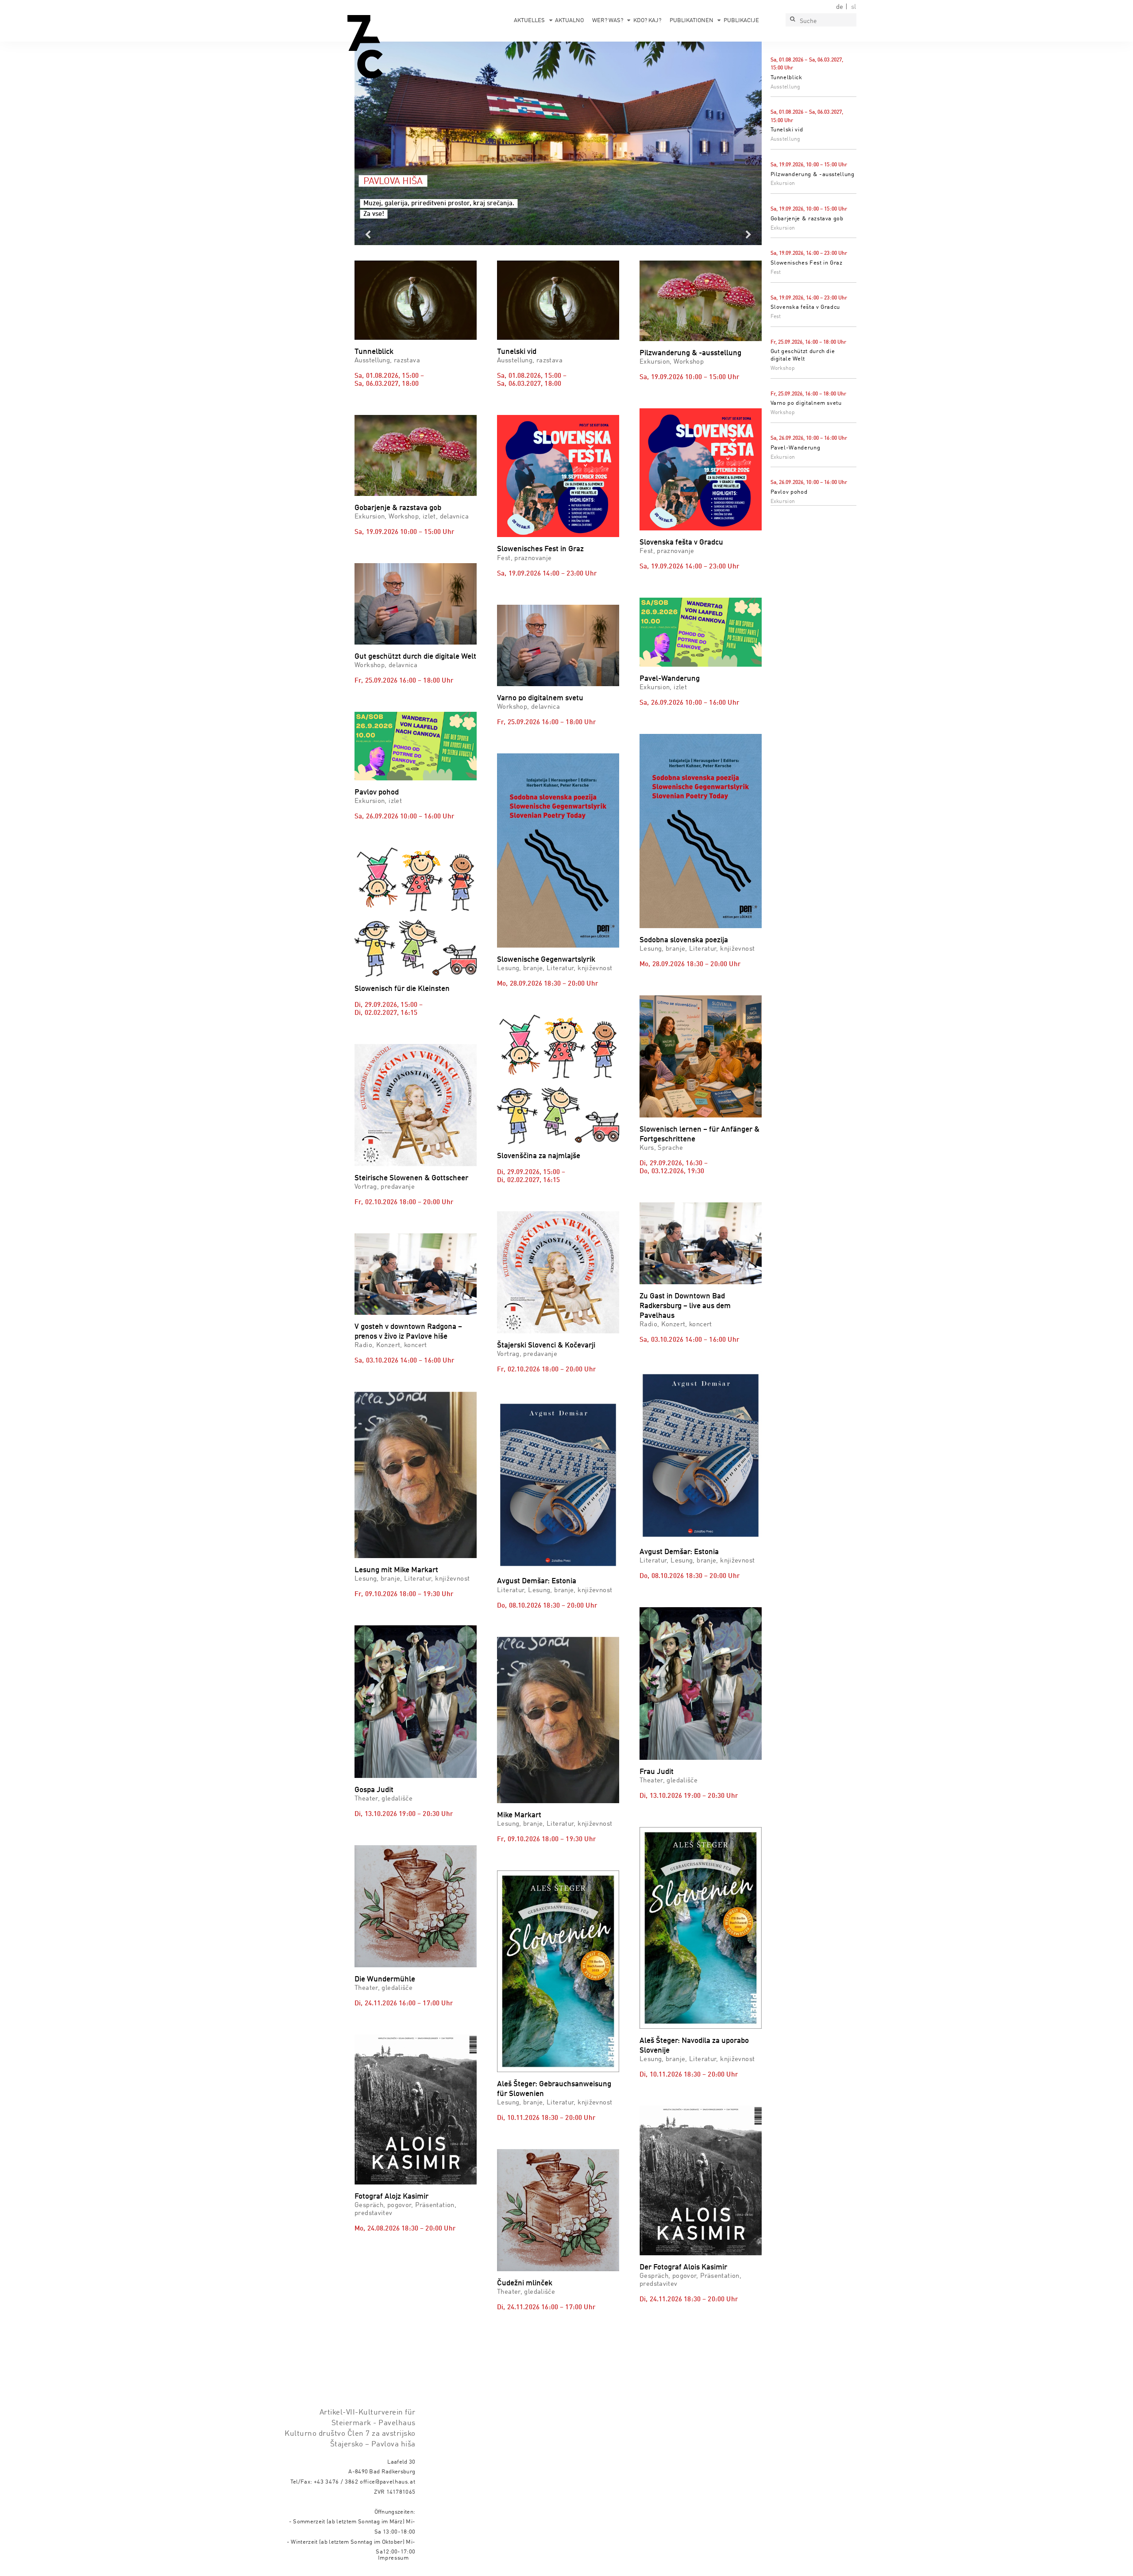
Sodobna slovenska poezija (684, 940)
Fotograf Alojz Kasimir (391, 2197)
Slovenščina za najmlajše (539, 1156)
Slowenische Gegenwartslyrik (546, 960)
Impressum (393, 2558)
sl (854, 7)
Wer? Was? (608, 21)
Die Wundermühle (385, 1979)
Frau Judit (657, 1772)
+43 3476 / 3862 (336, 2482)
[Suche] (792, 20)
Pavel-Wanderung (796, 448)
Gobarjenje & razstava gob (807, 219)
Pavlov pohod (789, 492)
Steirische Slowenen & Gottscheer (411, 1178)
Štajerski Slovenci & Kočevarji (546, 1346)
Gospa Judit (374, 1790)
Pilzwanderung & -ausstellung (813, 175)
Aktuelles (529, 21)
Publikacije (741, 21)
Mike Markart (519, 1815)
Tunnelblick (786, 78)
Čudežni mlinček (525, 2283)
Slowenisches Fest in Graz (807, 263)
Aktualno (569, 21)
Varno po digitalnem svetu (806, 403)
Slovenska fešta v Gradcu (805, 307)
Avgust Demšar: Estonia (537, 1581)
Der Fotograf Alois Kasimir (683, 2267)
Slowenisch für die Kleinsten (402, 989)
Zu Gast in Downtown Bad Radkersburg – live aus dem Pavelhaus (685, 1306)
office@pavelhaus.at (388, 2482)
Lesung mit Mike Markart (396, 1570)
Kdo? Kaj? (647, 21)
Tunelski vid (787, 130)
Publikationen (692, 21)
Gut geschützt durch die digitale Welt (415, 657)
